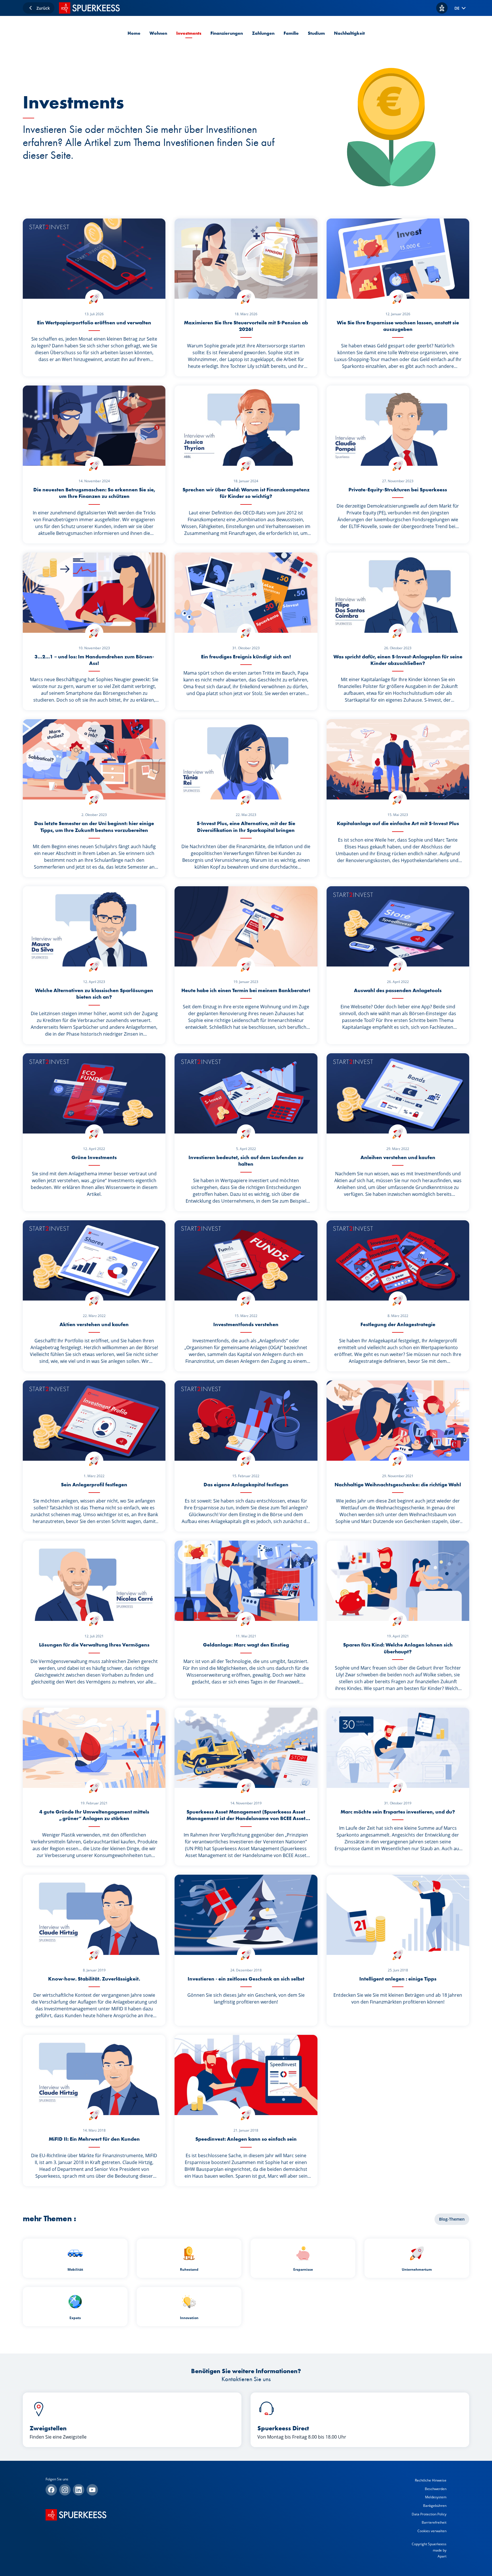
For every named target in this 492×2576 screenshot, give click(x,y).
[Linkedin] (79, 2490)
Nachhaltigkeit (349, 33)
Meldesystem (436, 2497)
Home (134, 33)
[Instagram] (65, 2490)
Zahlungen (263, 33)
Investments (189, 33)
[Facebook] (51, 2490)
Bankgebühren (435, 2506)
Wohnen (158, 33)
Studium (316, 33)
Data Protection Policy (429, 2514)
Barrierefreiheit (434, 2522)
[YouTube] (92, 2490)
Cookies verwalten (432, 2531)
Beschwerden (436, 2489)
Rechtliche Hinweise (431, 2480)
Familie (291, 33)
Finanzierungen (227, 33)
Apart (442, 2556)
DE (457, 8)
